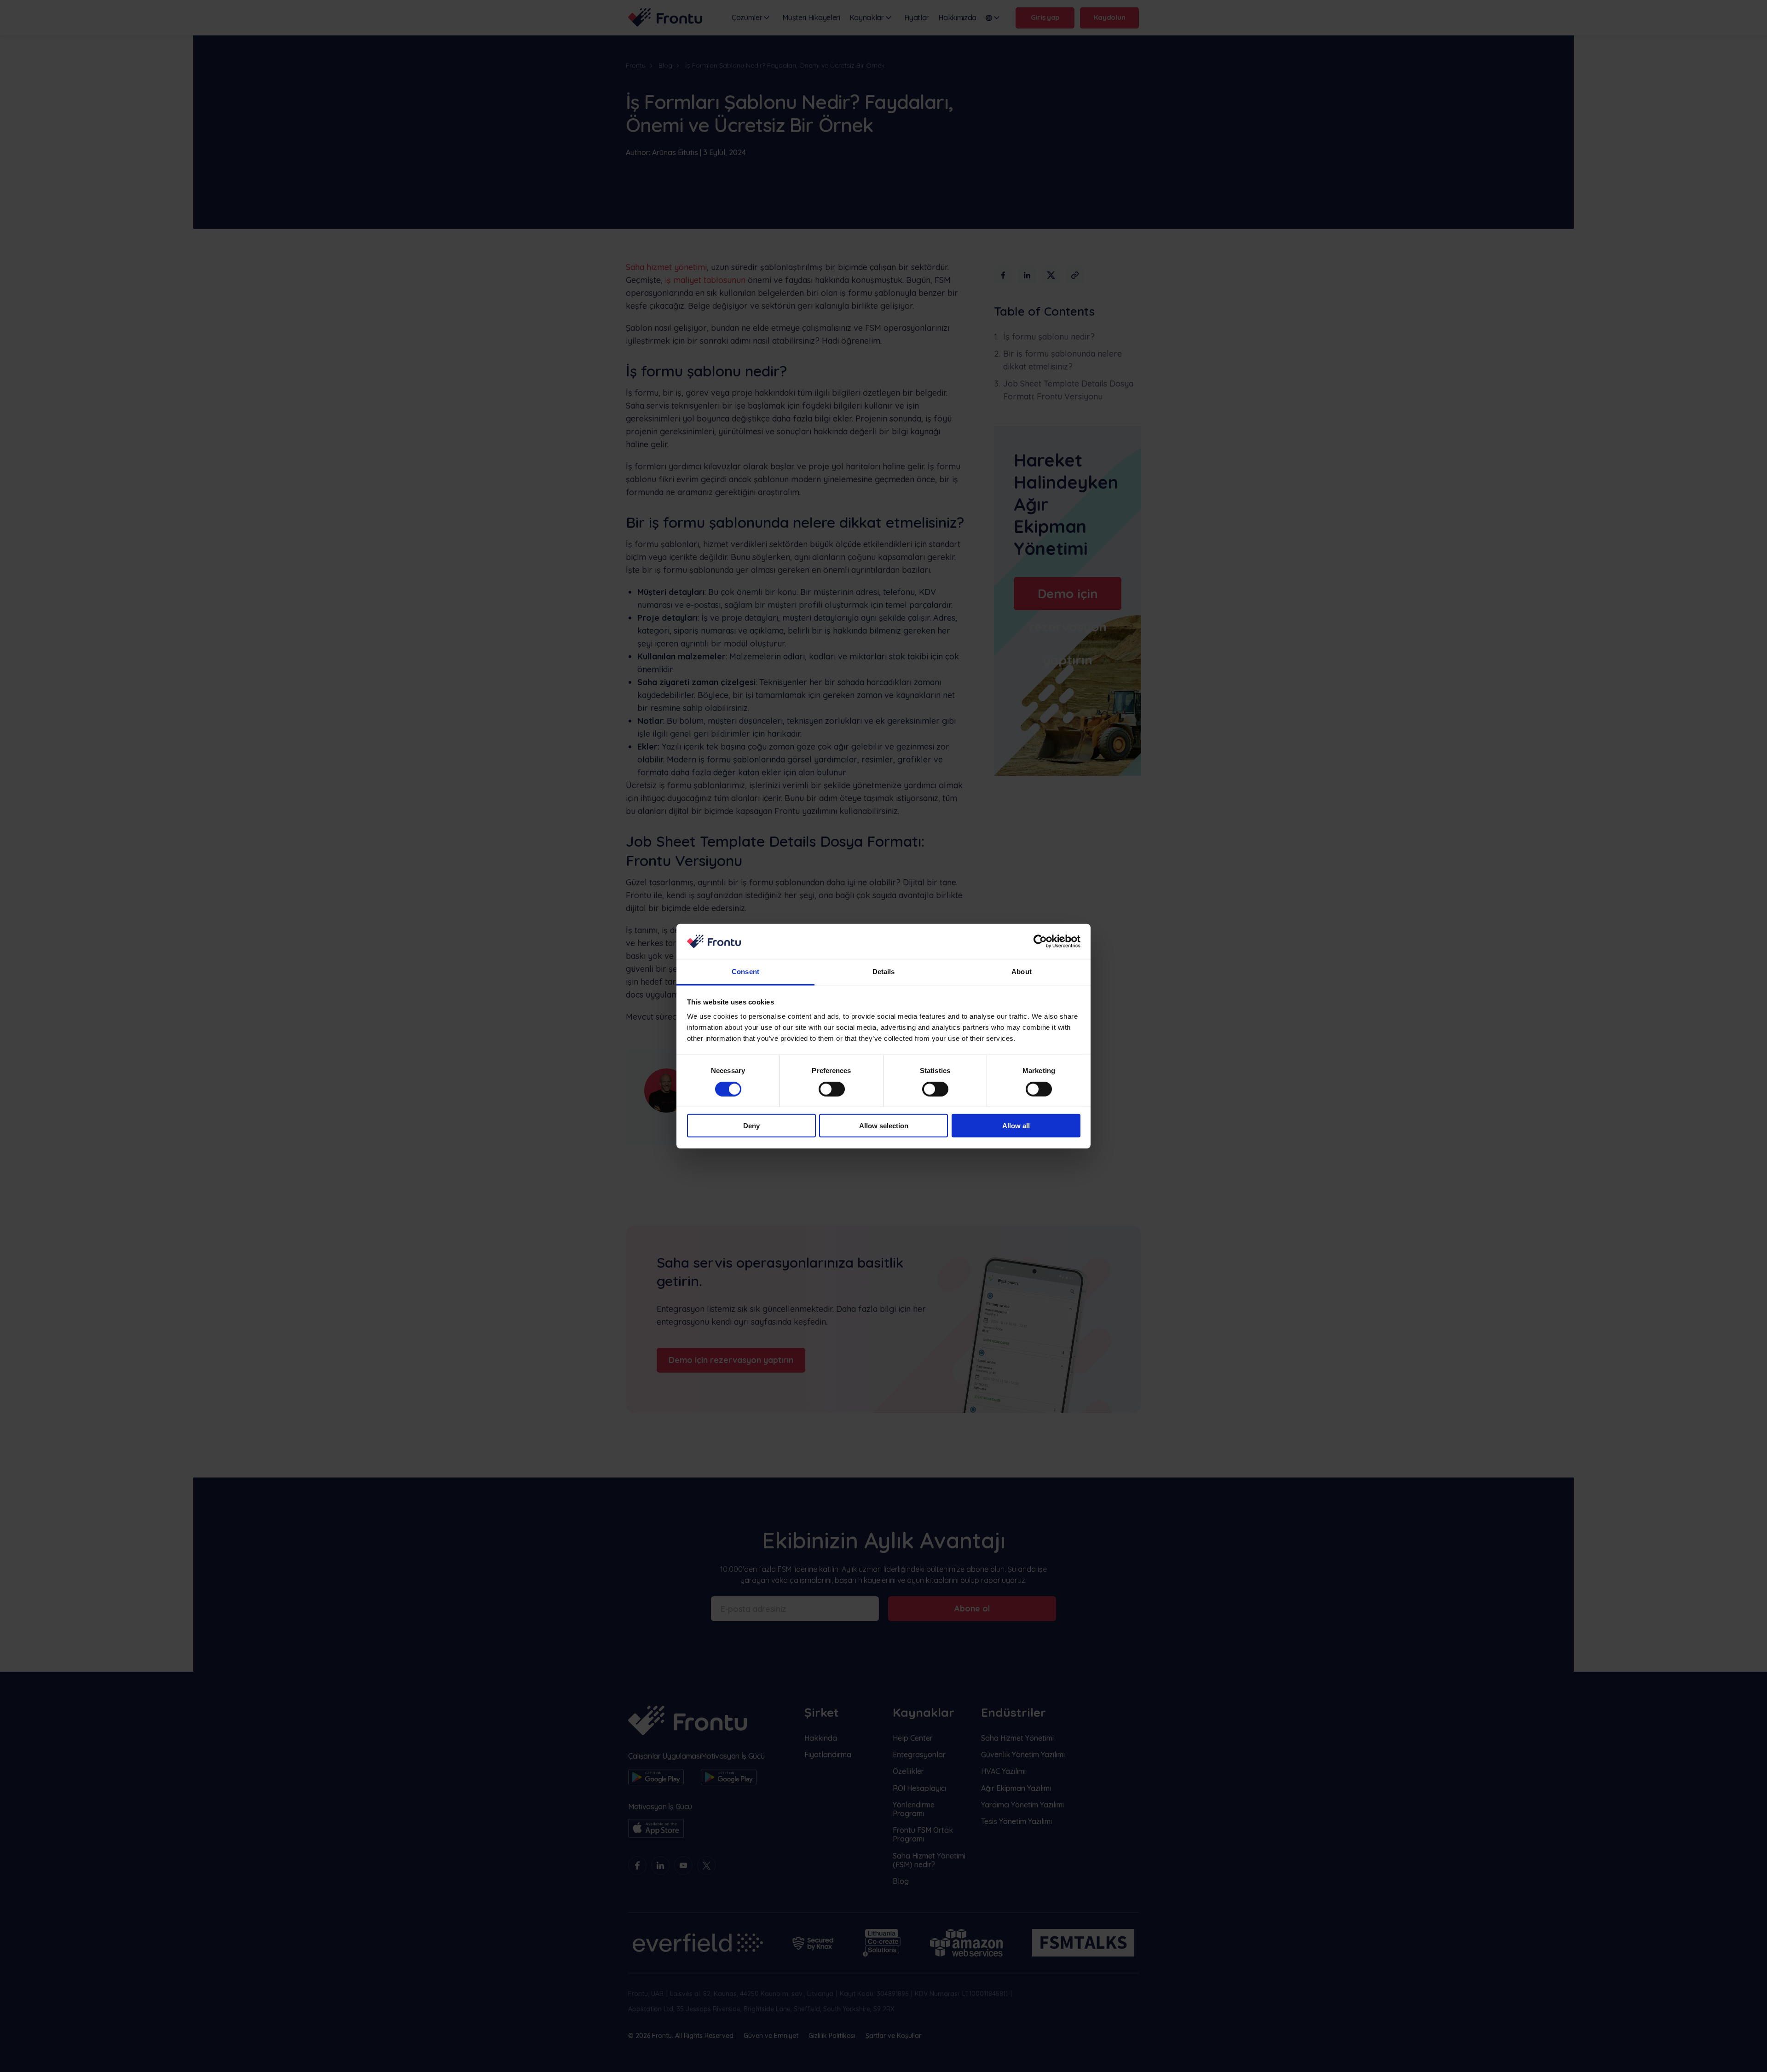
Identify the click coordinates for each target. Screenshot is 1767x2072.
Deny (751, 1126)
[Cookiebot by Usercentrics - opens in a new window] (1040, 941)
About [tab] (1022, 972)
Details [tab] (884, 972)
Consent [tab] (745, 972)
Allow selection (884, 1126)
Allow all (1016, 1126)
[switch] (832, 1089)
